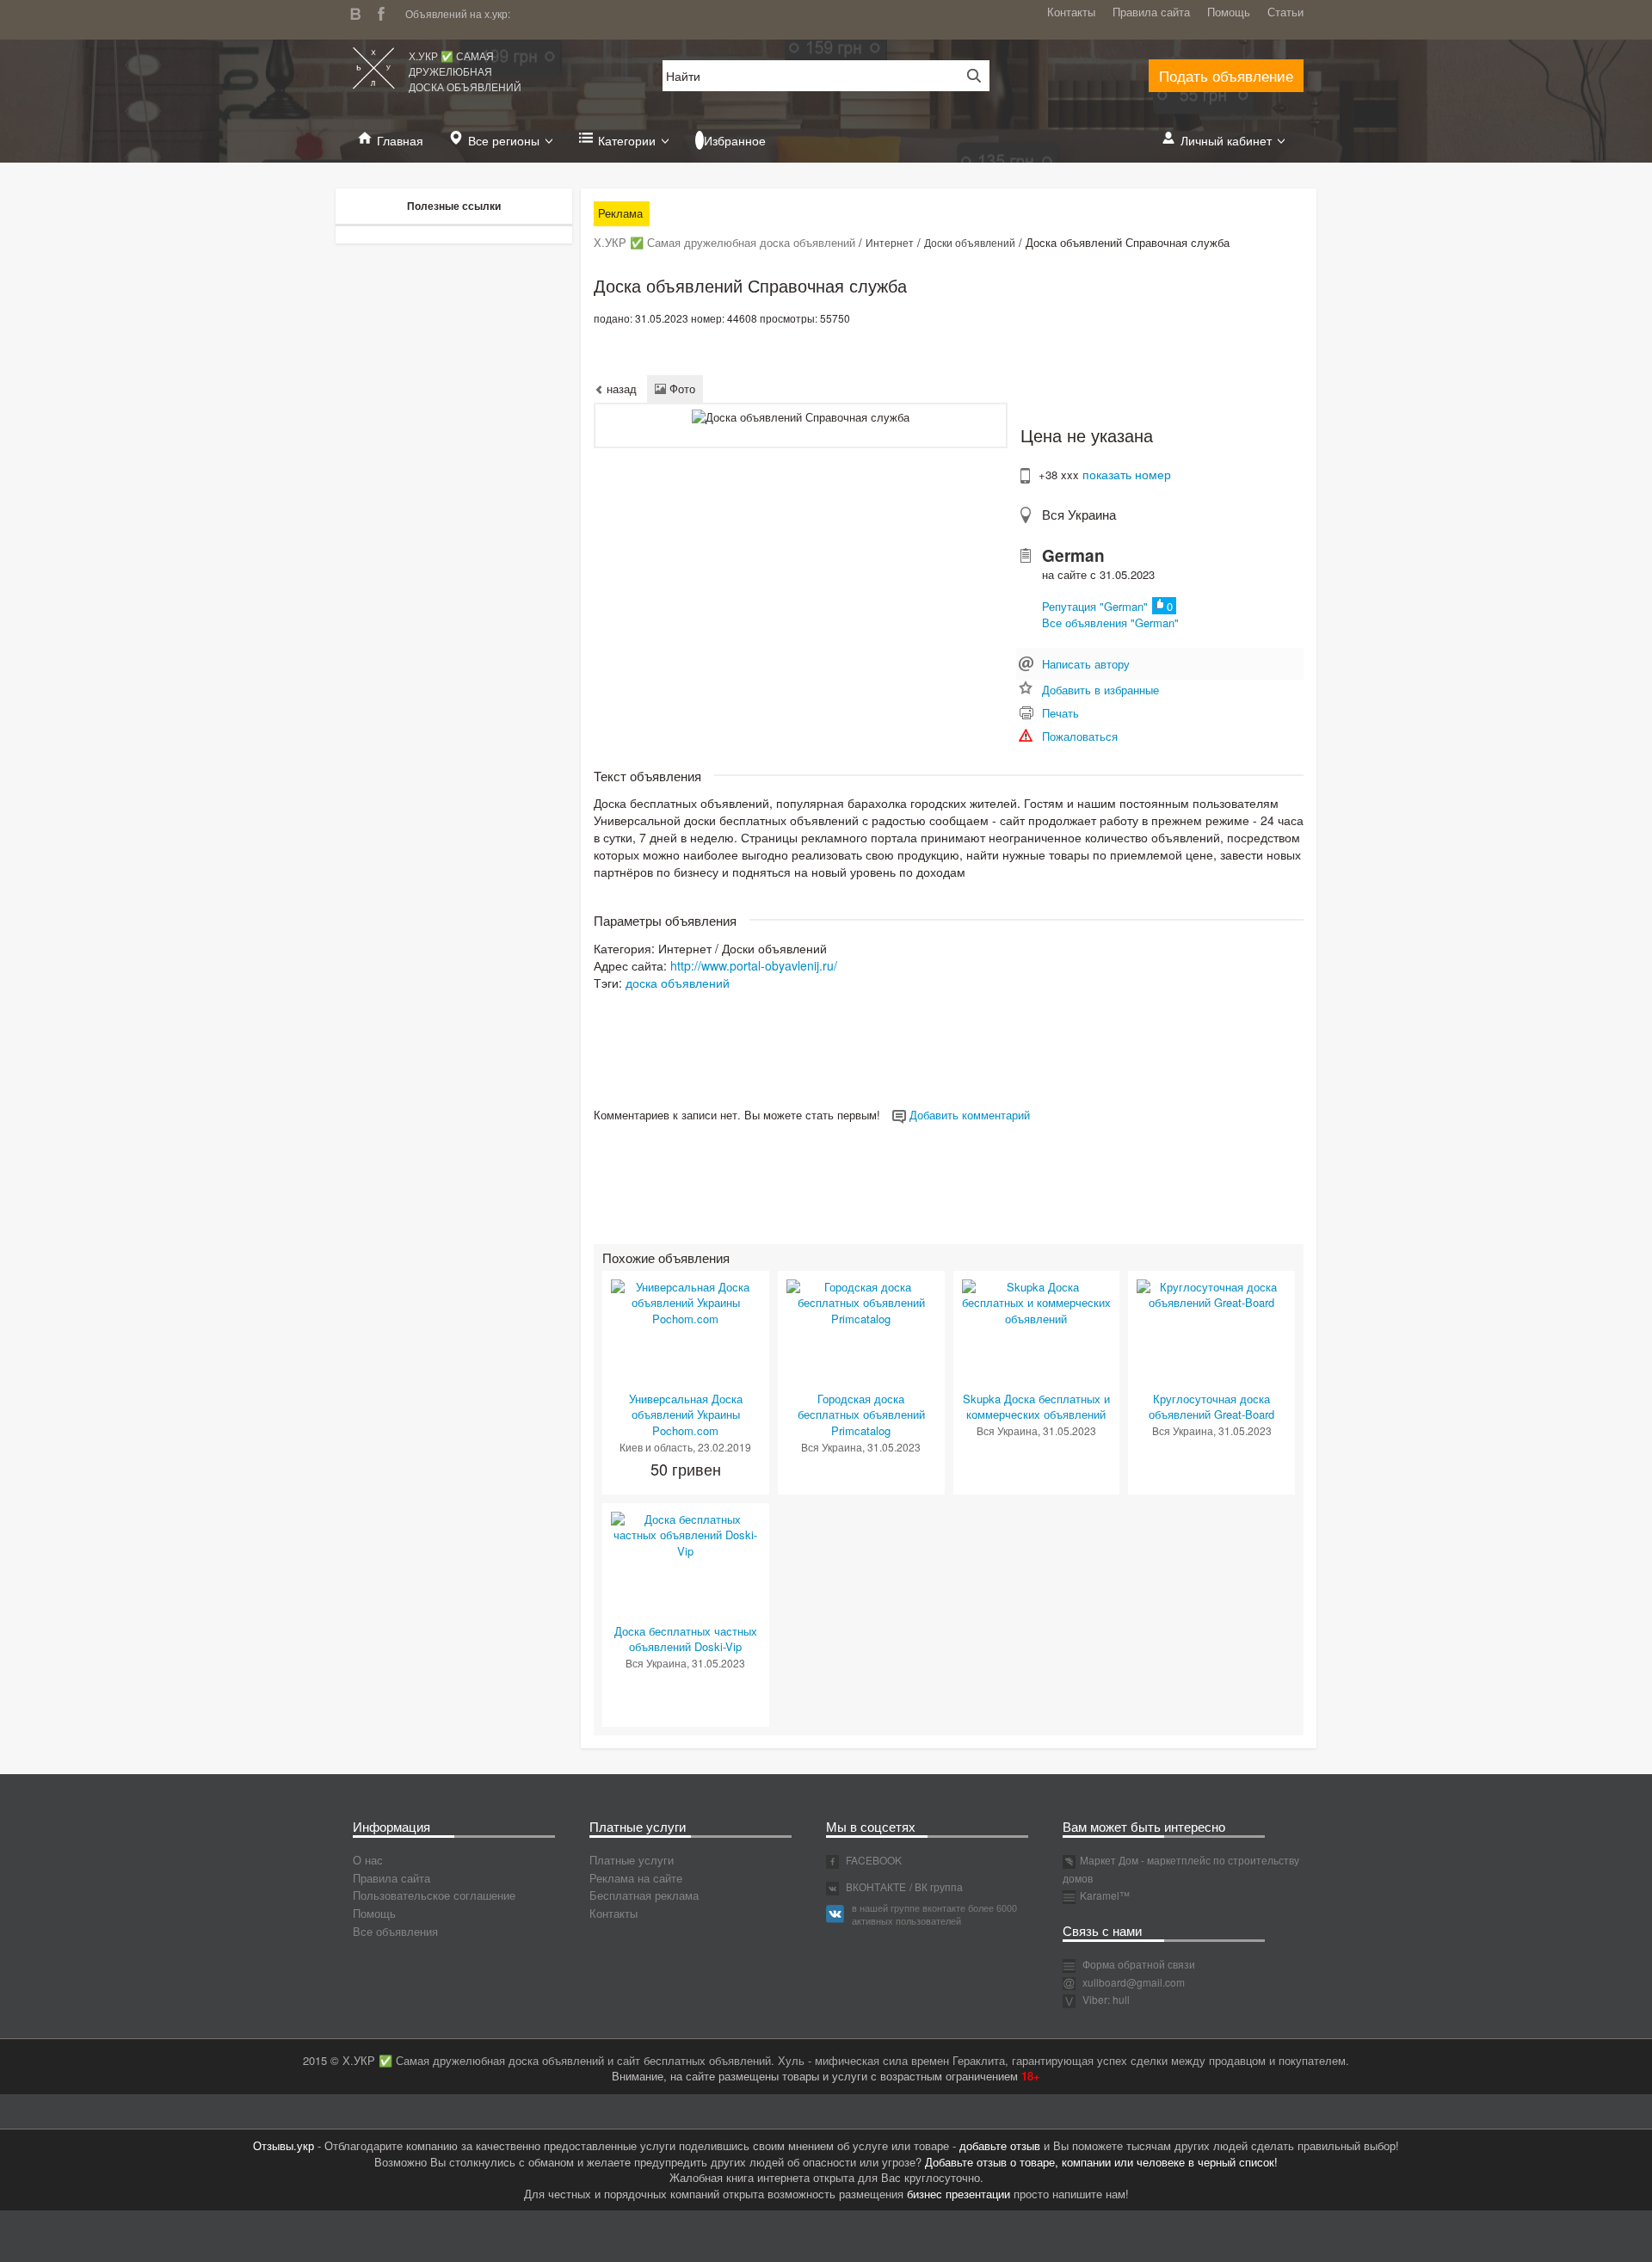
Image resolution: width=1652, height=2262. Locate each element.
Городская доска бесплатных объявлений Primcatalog (861, 1415)
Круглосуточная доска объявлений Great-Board (1211, 1407)
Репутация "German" (1095, 606)
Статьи (1285, 12)
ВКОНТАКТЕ (875, 1886)
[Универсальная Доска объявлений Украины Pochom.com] (686, 1301)
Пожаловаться (1080, 736)
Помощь (1229, 12)
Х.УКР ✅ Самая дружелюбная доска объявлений (465, 71)
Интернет (890, 242)
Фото (681, 388)
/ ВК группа (936, 1886)
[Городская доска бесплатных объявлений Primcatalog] (861, 1301)
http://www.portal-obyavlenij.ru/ (754, 965)
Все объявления (395, 1931)
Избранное (735, 140)
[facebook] (385, 12)
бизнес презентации (959, 2194)
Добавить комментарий (968, 1115)
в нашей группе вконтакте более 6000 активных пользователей (934, 1914)
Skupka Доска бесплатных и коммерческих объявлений (1036, 1407)
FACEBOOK (872, 1860)
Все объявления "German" (1110, 623)
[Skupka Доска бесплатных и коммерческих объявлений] (1037, 1301)
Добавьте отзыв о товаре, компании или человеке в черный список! (1101, 2162)
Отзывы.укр (284, 2145)
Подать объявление (1226, 75)
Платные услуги (632, 1860)
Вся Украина (1079, 514)
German (1073, 555)
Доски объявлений (970, 242)
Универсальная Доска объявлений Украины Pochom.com (686, 1415)
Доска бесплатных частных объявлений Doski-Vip (686, 1639)
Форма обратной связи (1137, 1964)
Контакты (1071, 12)
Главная (400, 140)
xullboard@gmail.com (1134, 1982)
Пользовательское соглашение (434, 1895)
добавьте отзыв (1000, 2145)
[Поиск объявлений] (968, 76)
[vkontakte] (360, 12)
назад (620, 388)
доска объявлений (678, 983)
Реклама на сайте (636, 1878)
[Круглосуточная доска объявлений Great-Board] (1211, 1294)
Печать (1060, 713)
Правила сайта (1151, 12)
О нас (368, 1860)
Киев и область (656, 1447)
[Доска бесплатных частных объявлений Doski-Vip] (686, 1534)
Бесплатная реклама (644, 1895)
